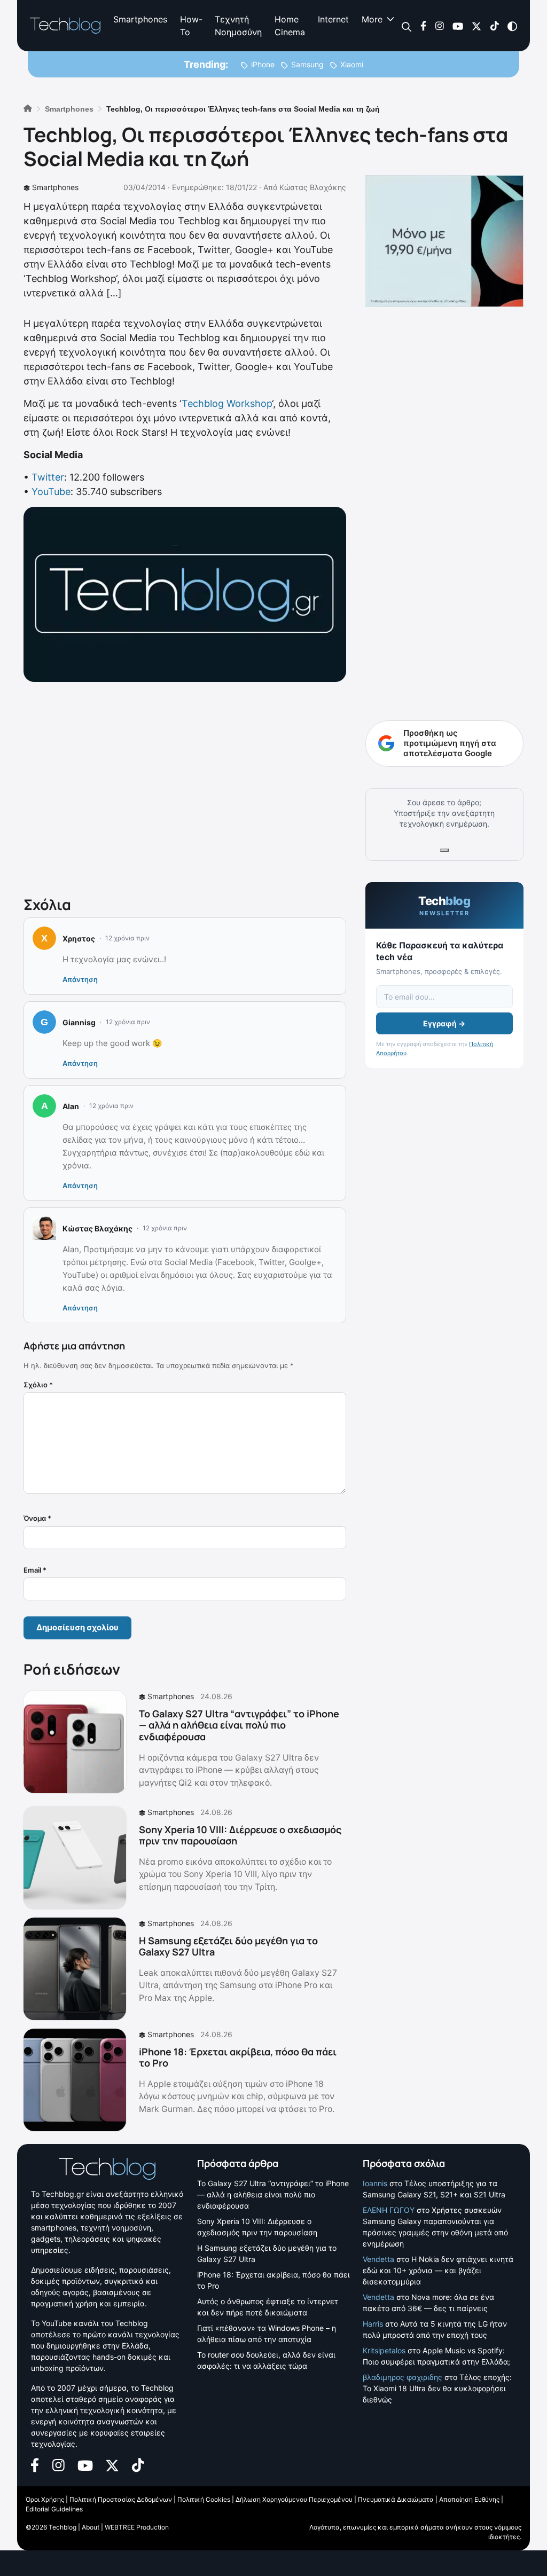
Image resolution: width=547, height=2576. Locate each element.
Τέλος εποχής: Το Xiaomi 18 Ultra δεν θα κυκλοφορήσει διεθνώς (437, 2388)
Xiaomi (352, 64)
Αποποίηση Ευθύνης (469, 2499)
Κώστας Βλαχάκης (313, 187)
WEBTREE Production (137, 2527)
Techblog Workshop (227, 403)
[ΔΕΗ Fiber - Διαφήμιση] (444, 241)
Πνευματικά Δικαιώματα (396, 2499)
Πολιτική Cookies (204, 2499)
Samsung (307, 64)
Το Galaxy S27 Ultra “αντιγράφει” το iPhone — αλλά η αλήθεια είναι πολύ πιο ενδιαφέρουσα (239, 1725)
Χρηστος (79, 938)
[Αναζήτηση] (407, 26)
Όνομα (37, 1518)
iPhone (263, 64)
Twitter (48, 477)
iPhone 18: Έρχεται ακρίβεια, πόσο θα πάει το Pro (238, 2057)
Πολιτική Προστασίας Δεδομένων (121, 2499)
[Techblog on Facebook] (423, 25)
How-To (191, 26)
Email (35, 1570)
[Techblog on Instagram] (439, 25)
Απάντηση (80, 979)
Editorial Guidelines (54, 2509)
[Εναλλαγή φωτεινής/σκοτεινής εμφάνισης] (512, 25)
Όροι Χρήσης (45, 2499)
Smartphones (140, 19)
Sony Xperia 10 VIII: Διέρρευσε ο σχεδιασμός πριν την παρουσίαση (240, 1835)
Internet (333, 19)
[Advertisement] (185, 787)
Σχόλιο (38, 1385)
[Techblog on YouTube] (458, 25)
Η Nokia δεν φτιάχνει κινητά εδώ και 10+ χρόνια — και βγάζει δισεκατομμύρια (438, 2270)
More (372, 19)
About (91, 2527)
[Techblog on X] (476, 25)
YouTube (51, 492)
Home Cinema (290, 26)
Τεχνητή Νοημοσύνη (238, 26)
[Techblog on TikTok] (494, 25)
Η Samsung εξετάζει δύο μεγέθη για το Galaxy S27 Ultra (228, 1946)
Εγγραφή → (444, 1023)
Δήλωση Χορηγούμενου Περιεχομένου (294, 2499)
